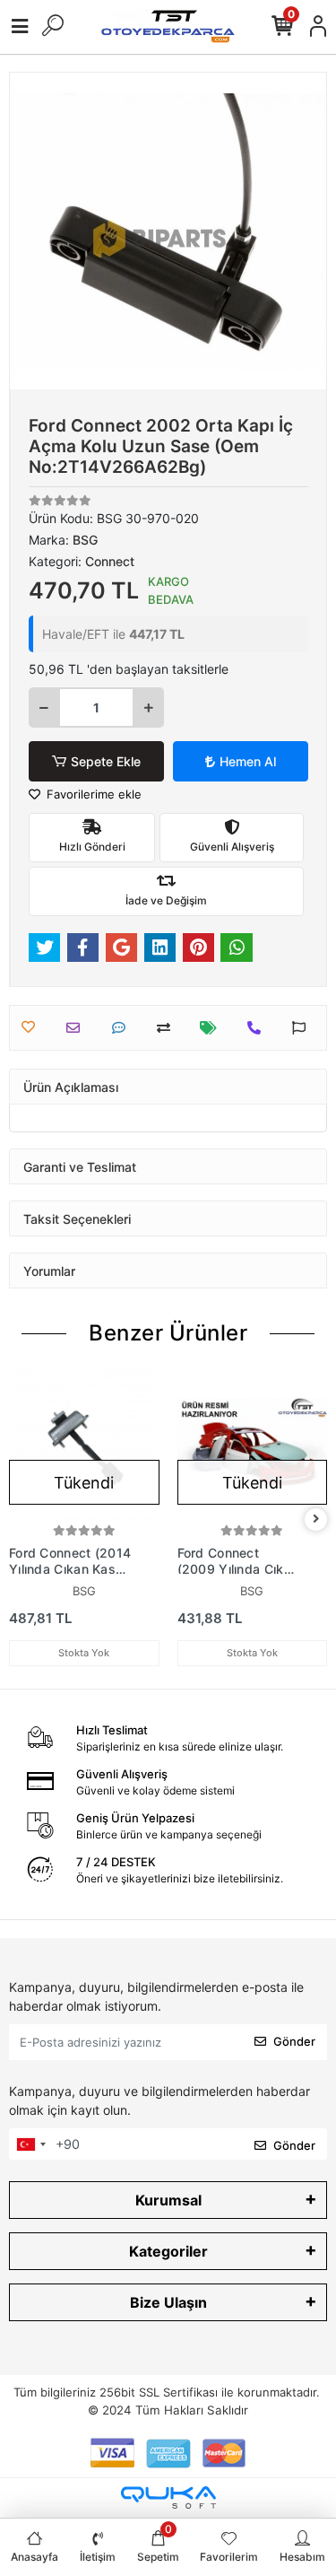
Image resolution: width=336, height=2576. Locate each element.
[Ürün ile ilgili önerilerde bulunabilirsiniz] (303, 1028)
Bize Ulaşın (168, 2302)
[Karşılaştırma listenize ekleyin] (168, 1028)
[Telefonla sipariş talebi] (258, 1028)
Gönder (294, 2041)
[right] (316, 1519)
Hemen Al (248, 761)
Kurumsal (168, 2200)
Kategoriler (168, 2251)
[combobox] (30, 2144)
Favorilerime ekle (92, 794)
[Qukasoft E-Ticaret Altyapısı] (168, 2497)
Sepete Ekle (106, 761)
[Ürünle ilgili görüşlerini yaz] (123, 1028)
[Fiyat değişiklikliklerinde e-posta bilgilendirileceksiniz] (213, 1028)
